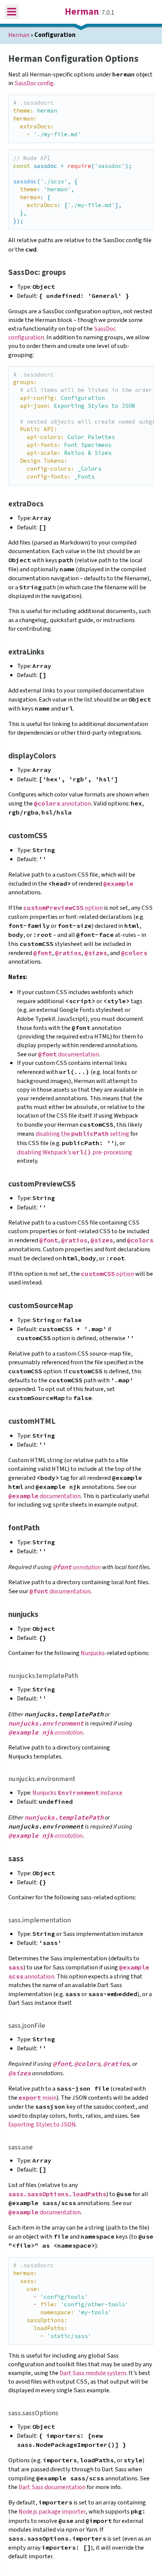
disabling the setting (82, 1134)
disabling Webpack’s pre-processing (75, 1152)
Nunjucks (93, 1653)
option (63, 908)
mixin (37, 2098)
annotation (63, 804)
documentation (69, 1054)
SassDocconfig (34, 83)
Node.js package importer (52, 2512)
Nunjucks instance (77, 1793)
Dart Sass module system (93, 2373)
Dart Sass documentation (52, 2487)
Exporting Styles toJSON (42, 2125)
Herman (82, 12)
